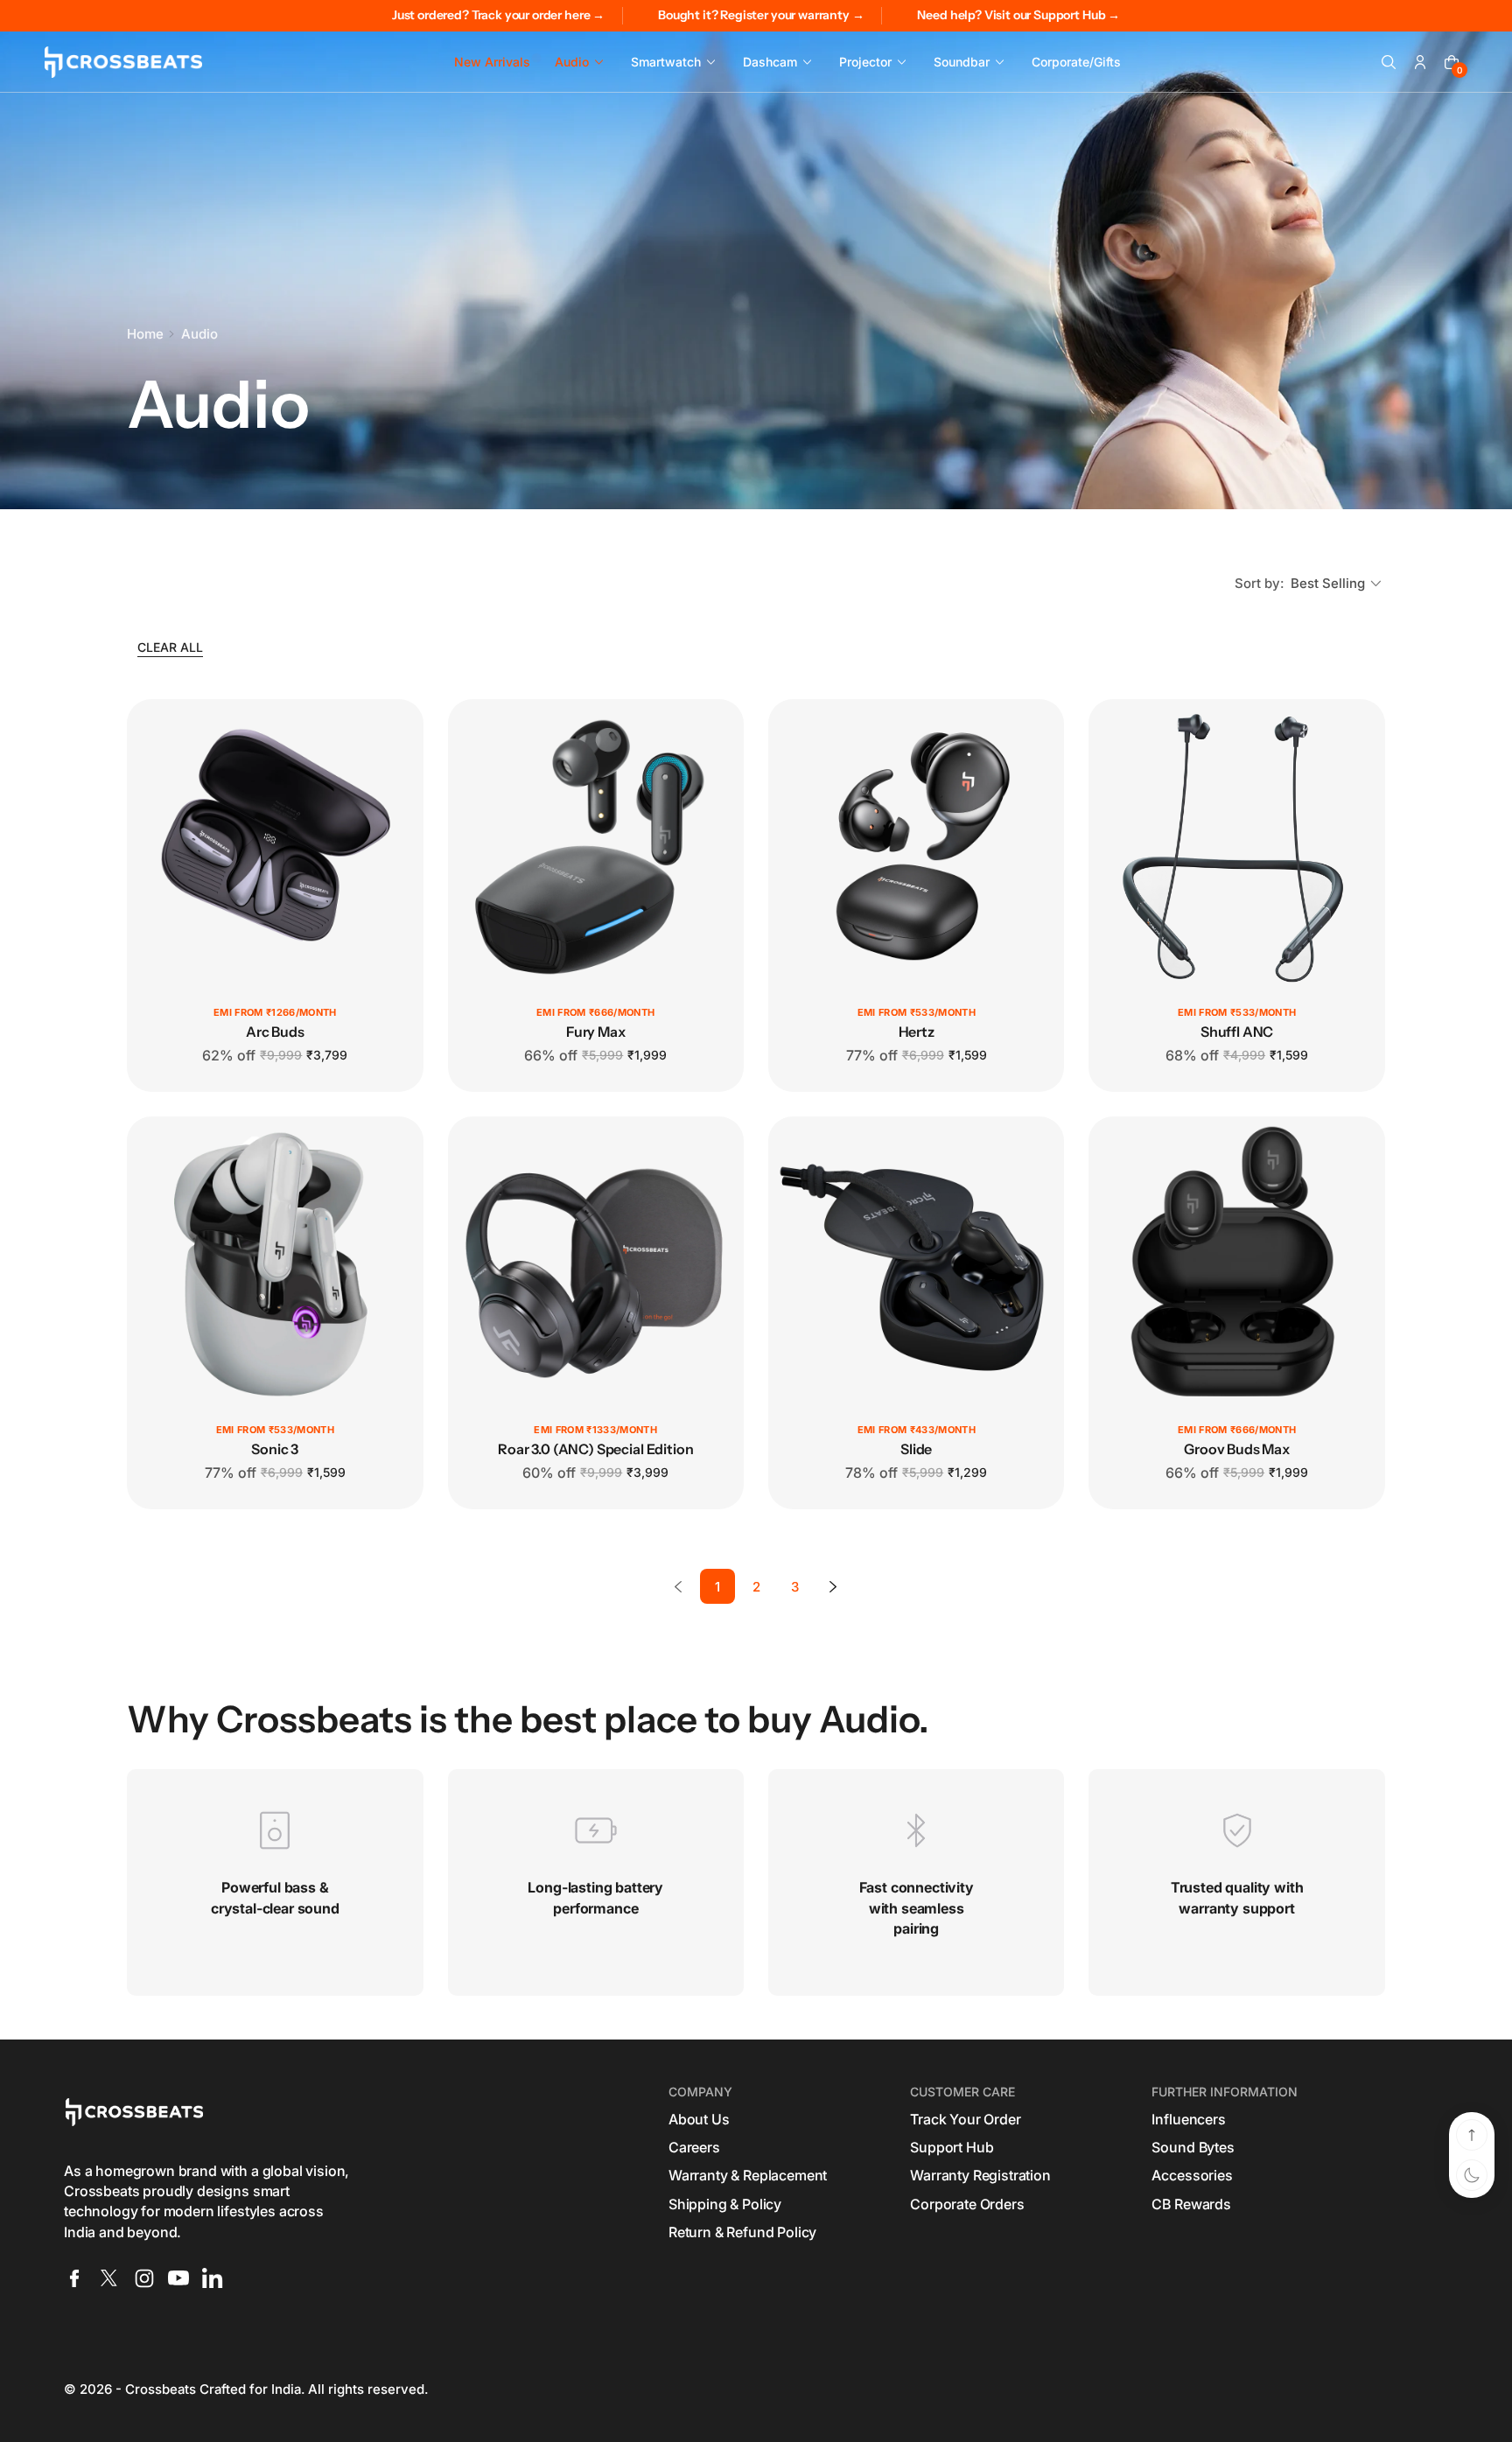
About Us (699, 2119)
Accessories (1192, 2175)
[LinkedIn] (213, 2278)
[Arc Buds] (275, 847)
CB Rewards (1191, 2204)
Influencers (1188, 2119)
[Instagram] (144, 2278)
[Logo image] (123, 62)
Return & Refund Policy (742, 2232)
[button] (1389, 62)
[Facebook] (74, 2278)
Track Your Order (965, 2119)
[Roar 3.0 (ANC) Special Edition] (596, 1264)
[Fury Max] (596, 847)
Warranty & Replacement (748, 2175)
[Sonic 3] (275, 1264)
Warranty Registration (980, 2175)
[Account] (1420, 62)
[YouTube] (178, 2278)
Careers (694, 2147)
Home (145, 334)
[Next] (833, 1586)
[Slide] (916, 1264)
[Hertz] (916, 847)
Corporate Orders (967, 2204)
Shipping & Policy (725, 2204)
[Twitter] (109, 2278)
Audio (199, 334)
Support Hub (952, 2147)
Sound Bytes (1193, 2147)
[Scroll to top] (1472, 2135)
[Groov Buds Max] (1236, 1264)
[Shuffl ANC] (1236, 847)
